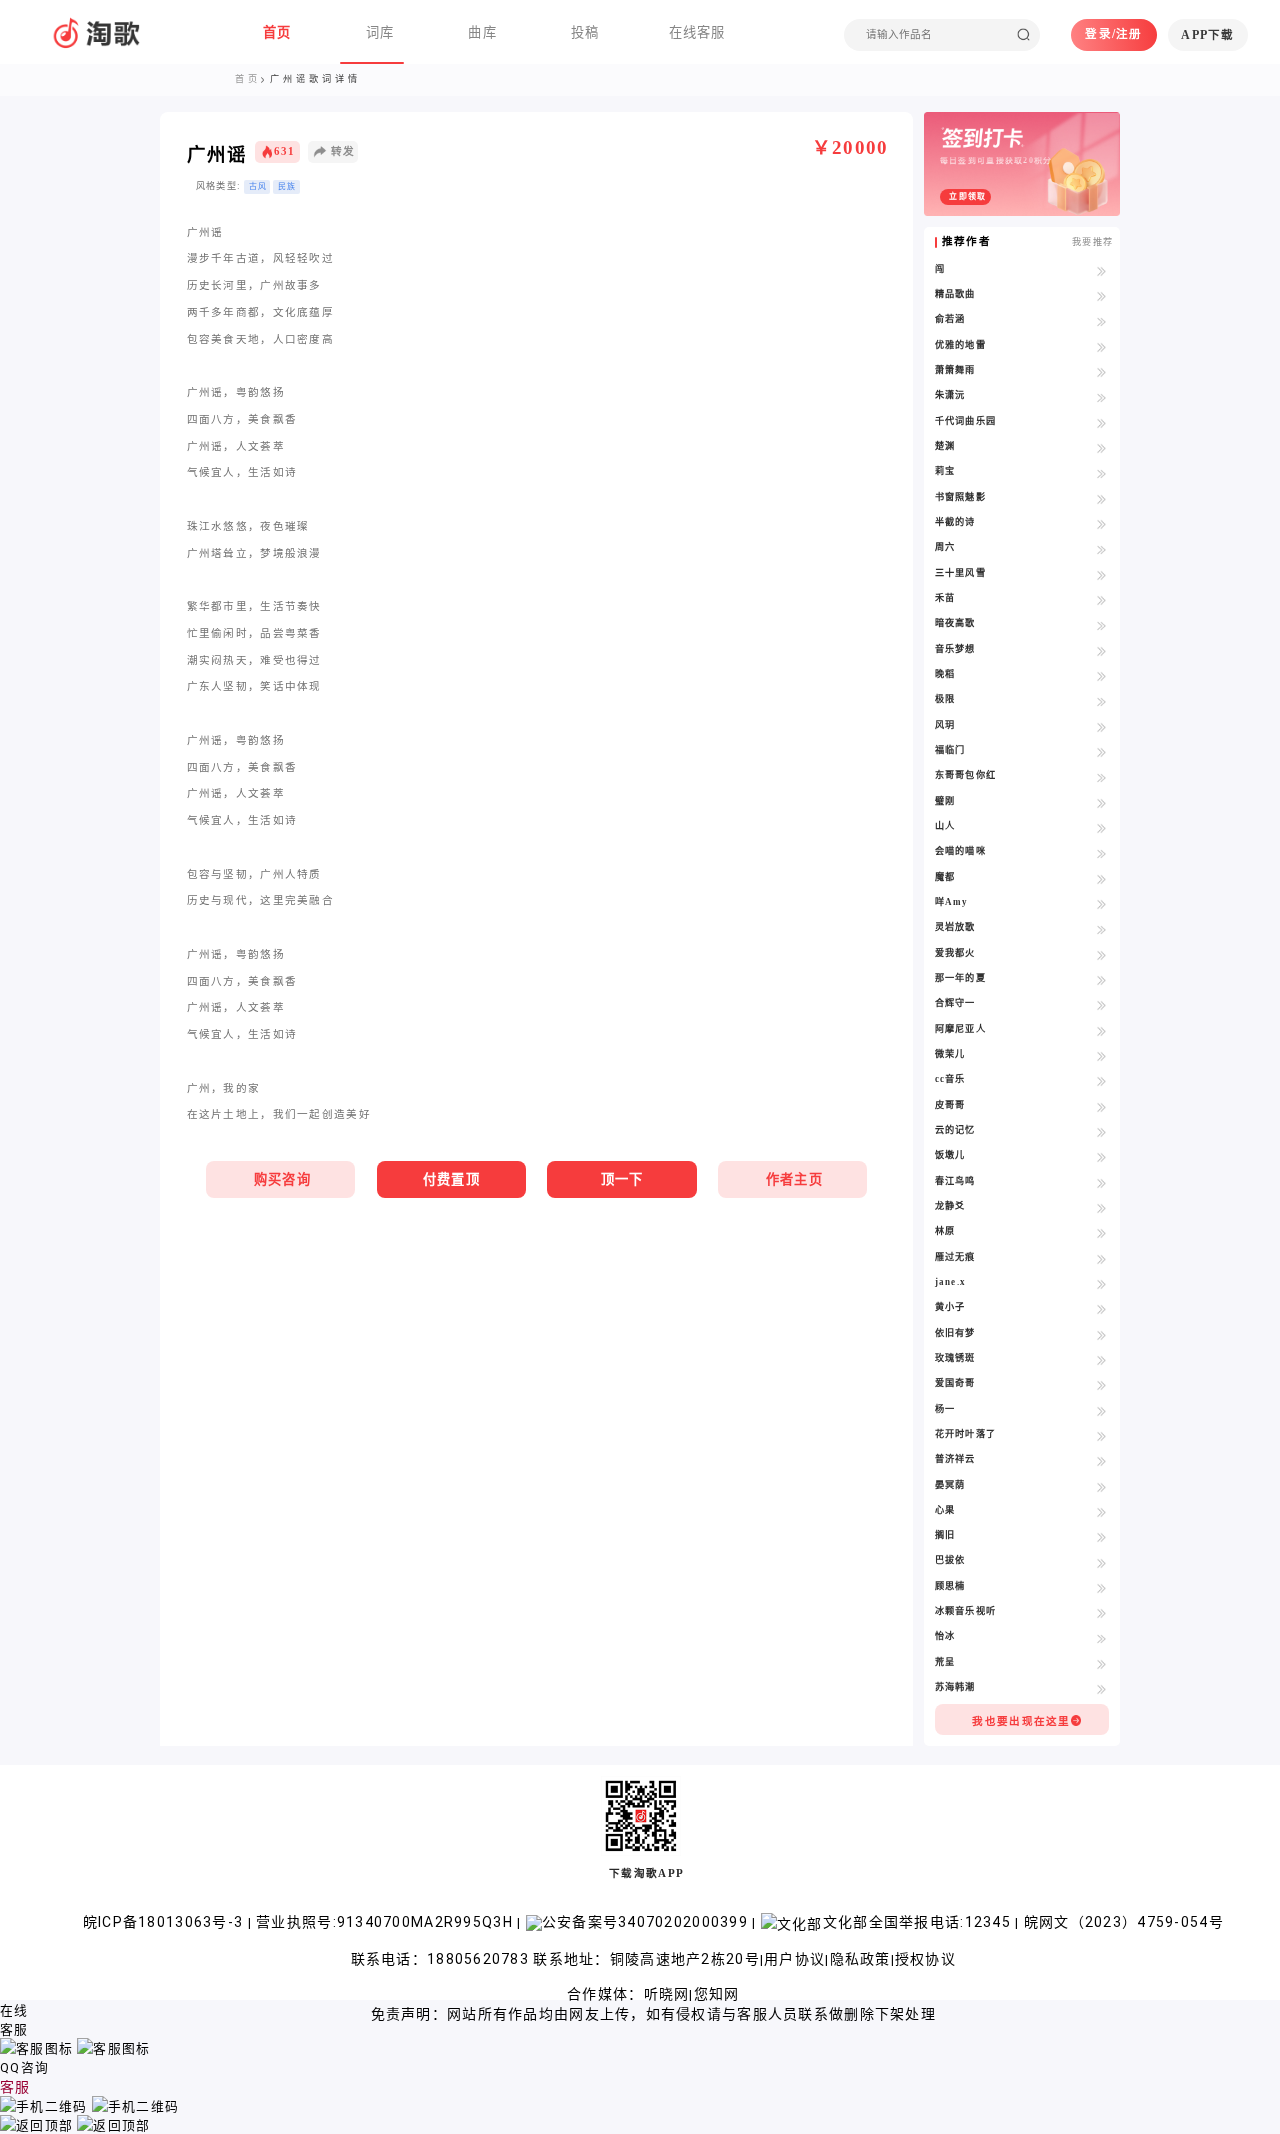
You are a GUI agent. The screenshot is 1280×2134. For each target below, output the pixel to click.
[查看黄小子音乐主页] (1101, 1308)
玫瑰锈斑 (955, 1358)
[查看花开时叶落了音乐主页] (1101, 1435)
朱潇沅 (950, 395)
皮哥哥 (950, 1105)
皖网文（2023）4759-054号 (1124, 1922)
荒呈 (945, 1662)
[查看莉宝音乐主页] (1101, 472)
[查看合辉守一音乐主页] (1101, 1004)
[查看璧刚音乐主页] (1101, 802)
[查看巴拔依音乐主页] (1101, 1561)
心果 (945, 1510)
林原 (945, 1231)
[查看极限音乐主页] (1101, 700)
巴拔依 (950, 1560)
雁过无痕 (955, 1257)
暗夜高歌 (955, 623)
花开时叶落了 (966, 1434)
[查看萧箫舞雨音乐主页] (1101, 371)
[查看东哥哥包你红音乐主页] (1101, 776)
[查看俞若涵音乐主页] (1101, 320)
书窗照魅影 (960, 497)
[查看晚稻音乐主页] (1101, 675)
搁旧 (945, 1535)
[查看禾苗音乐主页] (1101, 599)
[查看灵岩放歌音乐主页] (1101, 928)
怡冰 (945, 1636)
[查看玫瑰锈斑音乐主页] (1101, 1359)
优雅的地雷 (960, 345)
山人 (945, 826)
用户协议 (794, 1959)
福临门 (950, 750)
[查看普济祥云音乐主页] (1101, 1460)
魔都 (945, 877)
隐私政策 (860, 1959)
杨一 (945, 1409)
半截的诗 (955, 522)
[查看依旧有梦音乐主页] (1101, 1334)
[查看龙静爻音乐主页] (1101, 1207)
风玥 (945, 725)
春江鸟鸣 (955, 1181)
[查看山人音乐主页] (1101, 827)
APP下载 (1207, 35)
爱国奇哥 (955, 1383)
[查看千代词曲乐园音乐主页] (1101, 422)
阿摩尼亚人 (960, 1029)
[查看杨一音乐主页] (1101, 1410)
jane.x (951, 1282)
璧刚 (945, 801)
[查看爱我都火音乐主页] (1101, 954)
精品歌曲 (955, 294)
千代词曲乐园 (966, 421)
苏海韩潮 (955, 1687)
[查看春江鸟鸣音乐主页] (1101, 1182)
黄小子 (950, 1307)
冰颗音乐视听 (966, 1611)
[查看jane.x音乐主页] (1101, 1283)
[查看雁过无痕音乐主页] (1101, 1258)
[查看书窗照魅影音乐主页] (1101, 498)
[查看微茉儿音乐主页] (1101, 1055)
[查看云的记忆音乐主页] (1101, 1131)
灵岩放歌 (955, 927)
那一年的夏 (960, 978)
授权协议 (925, 1959)
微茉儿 (950, 1054)
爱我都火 (955, 953)
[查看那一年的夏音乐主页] (1101, 979)
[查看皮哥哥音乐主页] (1101, 1106)
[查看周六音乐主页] (1101, 548)
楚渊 (945, 446)
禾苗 (945, 598)
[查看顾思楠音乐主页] (1101, 1587)
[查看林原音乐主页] (1101, 1232)
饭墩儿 (950, 1155)
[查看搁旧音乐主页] (1101, 1536)
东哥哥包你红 (966, 775)
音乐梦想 (955, 649)
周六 (945, 547)
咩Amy (952, 902)
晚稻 (945, 674)
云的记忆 (955, 1130)
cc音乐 (950, 1079)
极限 (945, 699)
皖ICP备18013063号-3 (165, 1922)
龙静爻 (950, 1206)
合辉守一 (955, 1003)
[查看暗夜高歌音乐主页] (1101, 624)
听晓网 (667, 1994)
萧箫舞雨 (955, 370)
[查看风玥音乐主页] (1101, 726)
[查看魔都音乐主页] (1101, 878)
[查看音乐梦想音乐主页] (1101, 650)
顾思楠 (950, 1586)
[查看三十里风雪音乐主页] (1101, 574)
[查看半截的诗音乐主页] (1101, 523)
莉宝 (945, 471)
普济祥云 (955, 1459)
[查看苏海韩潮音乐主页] (1101, 1688)
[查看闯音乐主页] (1101, 270)
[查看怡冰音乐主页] (1101, 1637)
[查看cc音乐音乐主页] (1101, 1080)
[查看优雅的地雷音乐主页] (1101, 346)
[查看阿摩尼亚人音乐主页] (1101, 1030)
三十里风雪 (960, 573)
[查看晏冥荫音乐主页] (1101, 1486)
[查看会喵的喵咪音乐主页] (1101, 852)
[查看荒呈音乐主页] (1101, 1663)
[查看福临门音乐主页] (1101, 751)
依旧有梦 (955, 1333)
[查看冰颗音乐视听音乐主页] (1101, 1612)
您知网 (717, 1994)
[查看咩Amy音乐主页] (1101, 903)
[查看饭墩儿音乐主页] (1101, 1156)
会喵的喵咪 (960, 851)
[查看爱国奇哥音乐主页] (1101, 1384)
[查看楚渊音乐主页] (1101, 447)
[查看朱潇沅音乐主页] (1101, 396)
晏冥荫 (950, 1485)
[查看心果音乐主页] (1101, 1511)
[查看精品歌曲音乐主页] (1101, 295)
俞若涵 (950, 319)
